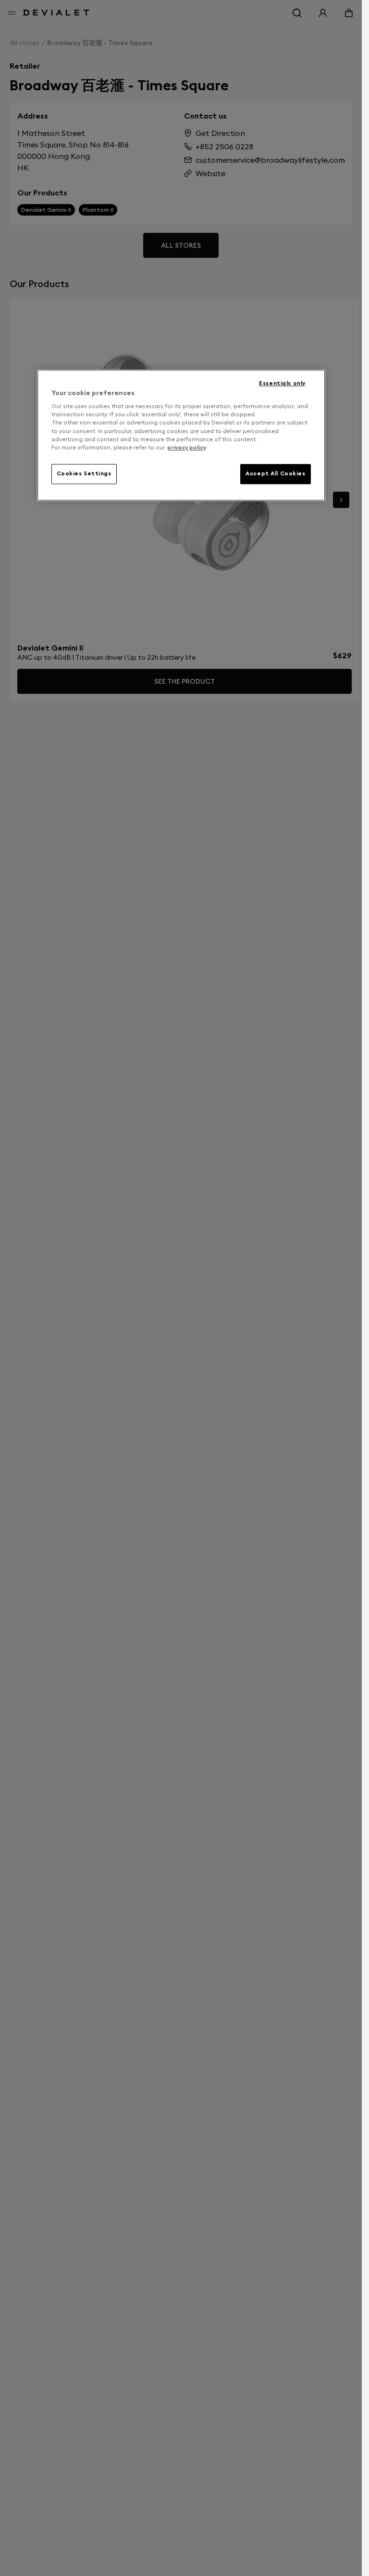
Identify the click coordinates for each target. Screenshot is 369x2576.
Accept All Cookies (275, 473)
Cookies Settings (84, 473)
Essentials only (282, 383)
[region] (181, 435)
